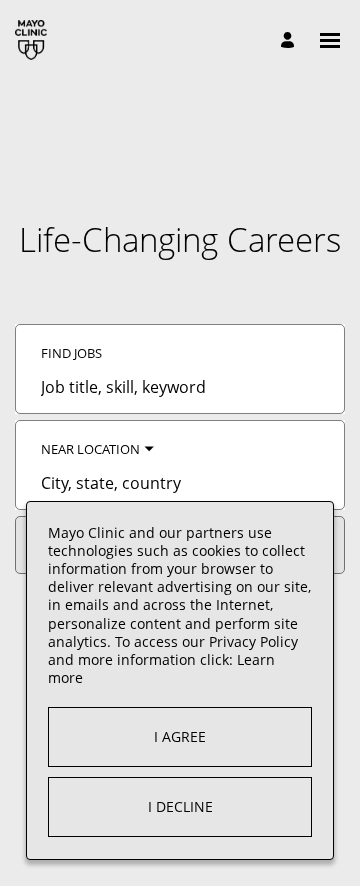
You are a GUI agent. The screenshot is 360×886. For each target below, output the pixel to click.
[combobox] (180, 387)
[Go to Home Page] (31, 40)
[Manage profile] (290, 40)
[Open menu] (330, 40)
